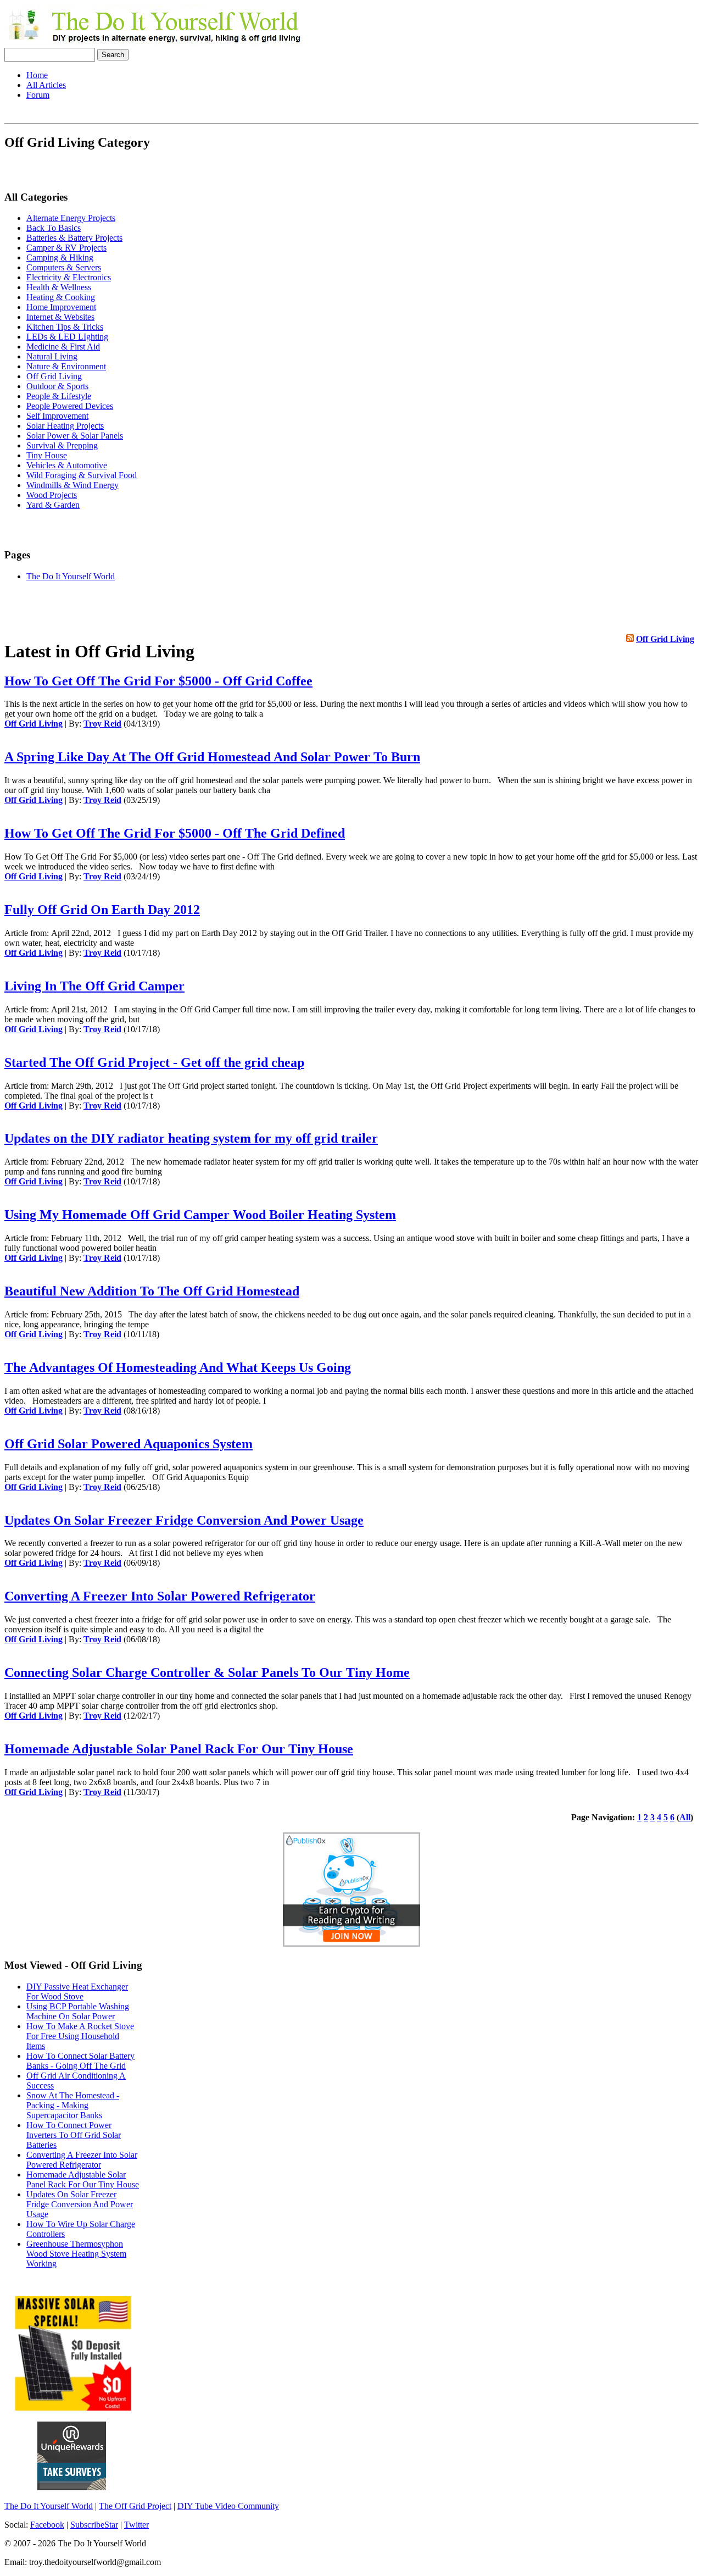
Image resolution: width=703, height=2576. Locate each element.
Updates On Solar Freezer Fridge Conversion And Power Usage (184, 1520)
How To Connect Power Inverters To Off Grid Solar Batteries (74, 2135)
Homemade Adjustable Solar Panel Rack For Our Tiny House (179, 1749)
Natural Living (52, 356)
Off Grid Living (54, 376)
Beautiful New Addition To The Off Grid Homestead (152, 1291)
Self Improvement (57, 416)
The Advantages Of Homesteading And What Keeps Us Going (178, 1367)
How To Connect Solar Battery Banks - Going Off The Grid (80, 2061)
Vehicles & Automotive (67, 465)
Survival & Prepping (62, 445)
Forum (38, 95)
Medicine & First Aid (63, 347)
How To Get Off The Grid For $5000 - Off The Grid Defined (175, 833)
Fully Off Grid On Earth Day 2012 (102, 910)
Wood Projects (52, 495)
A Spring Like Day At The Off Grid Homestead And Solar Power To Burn (212, 757)
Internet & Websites (60, 317)
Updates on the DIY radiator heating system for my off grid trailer (191, 1138)
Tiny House (47, 455)
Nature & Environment (66, 366)
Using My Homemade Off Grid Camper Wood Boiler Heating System (200, 1215)
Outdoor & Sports (57, 386)
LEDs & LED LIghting (67, 337)
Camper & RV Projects (66, 248)
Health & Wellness (59, 287)
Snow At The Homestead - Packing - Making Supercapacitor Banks (73, 2105)
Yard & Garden (53, 505)
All (685, 1817)
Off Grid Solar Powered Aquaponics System (129, 1444)
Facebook (47, 2525)
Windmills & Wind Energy (72, 485)
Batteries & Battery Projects (74, 238)
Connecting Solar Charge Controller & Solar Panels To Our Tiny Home (207, 1672)
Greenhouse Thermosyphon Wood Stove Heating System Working (76, 2254)
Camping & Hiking (60, 257)
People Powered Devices (70, 406)
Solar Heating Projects (65, 426)
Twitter (136, 2525)
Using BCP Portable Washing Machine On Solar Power (78, 2011)
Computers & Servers (64, 267)
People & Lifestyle (59, 396)
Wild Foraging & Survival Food (82, 475)
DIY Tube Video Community (228, 2506)
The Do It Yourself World (71, 576)
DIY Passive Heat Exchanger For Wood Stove (77, 1991)
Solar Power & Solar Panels (75, 436)
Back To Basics (54, 228)
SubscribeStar (94, 2525)
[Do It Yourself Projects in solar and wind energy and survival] (154, 43)
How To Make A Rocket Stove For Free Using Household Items (80, 2036)
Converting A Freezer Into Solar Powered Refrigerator (160, 1596)
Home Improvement (61, 307)
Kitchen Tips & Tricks (65, 327)
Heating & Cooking (61, 297)
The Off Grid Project (135, 2506)
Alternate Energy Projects (71, 218)
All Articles (46, 85)
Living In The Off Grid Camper (94, 986)
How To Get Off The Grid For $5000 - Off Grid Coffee (158, 681)
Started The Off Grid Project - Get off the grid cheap (154, 1062)
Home (37, 75)
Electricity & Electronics (69, 277)
